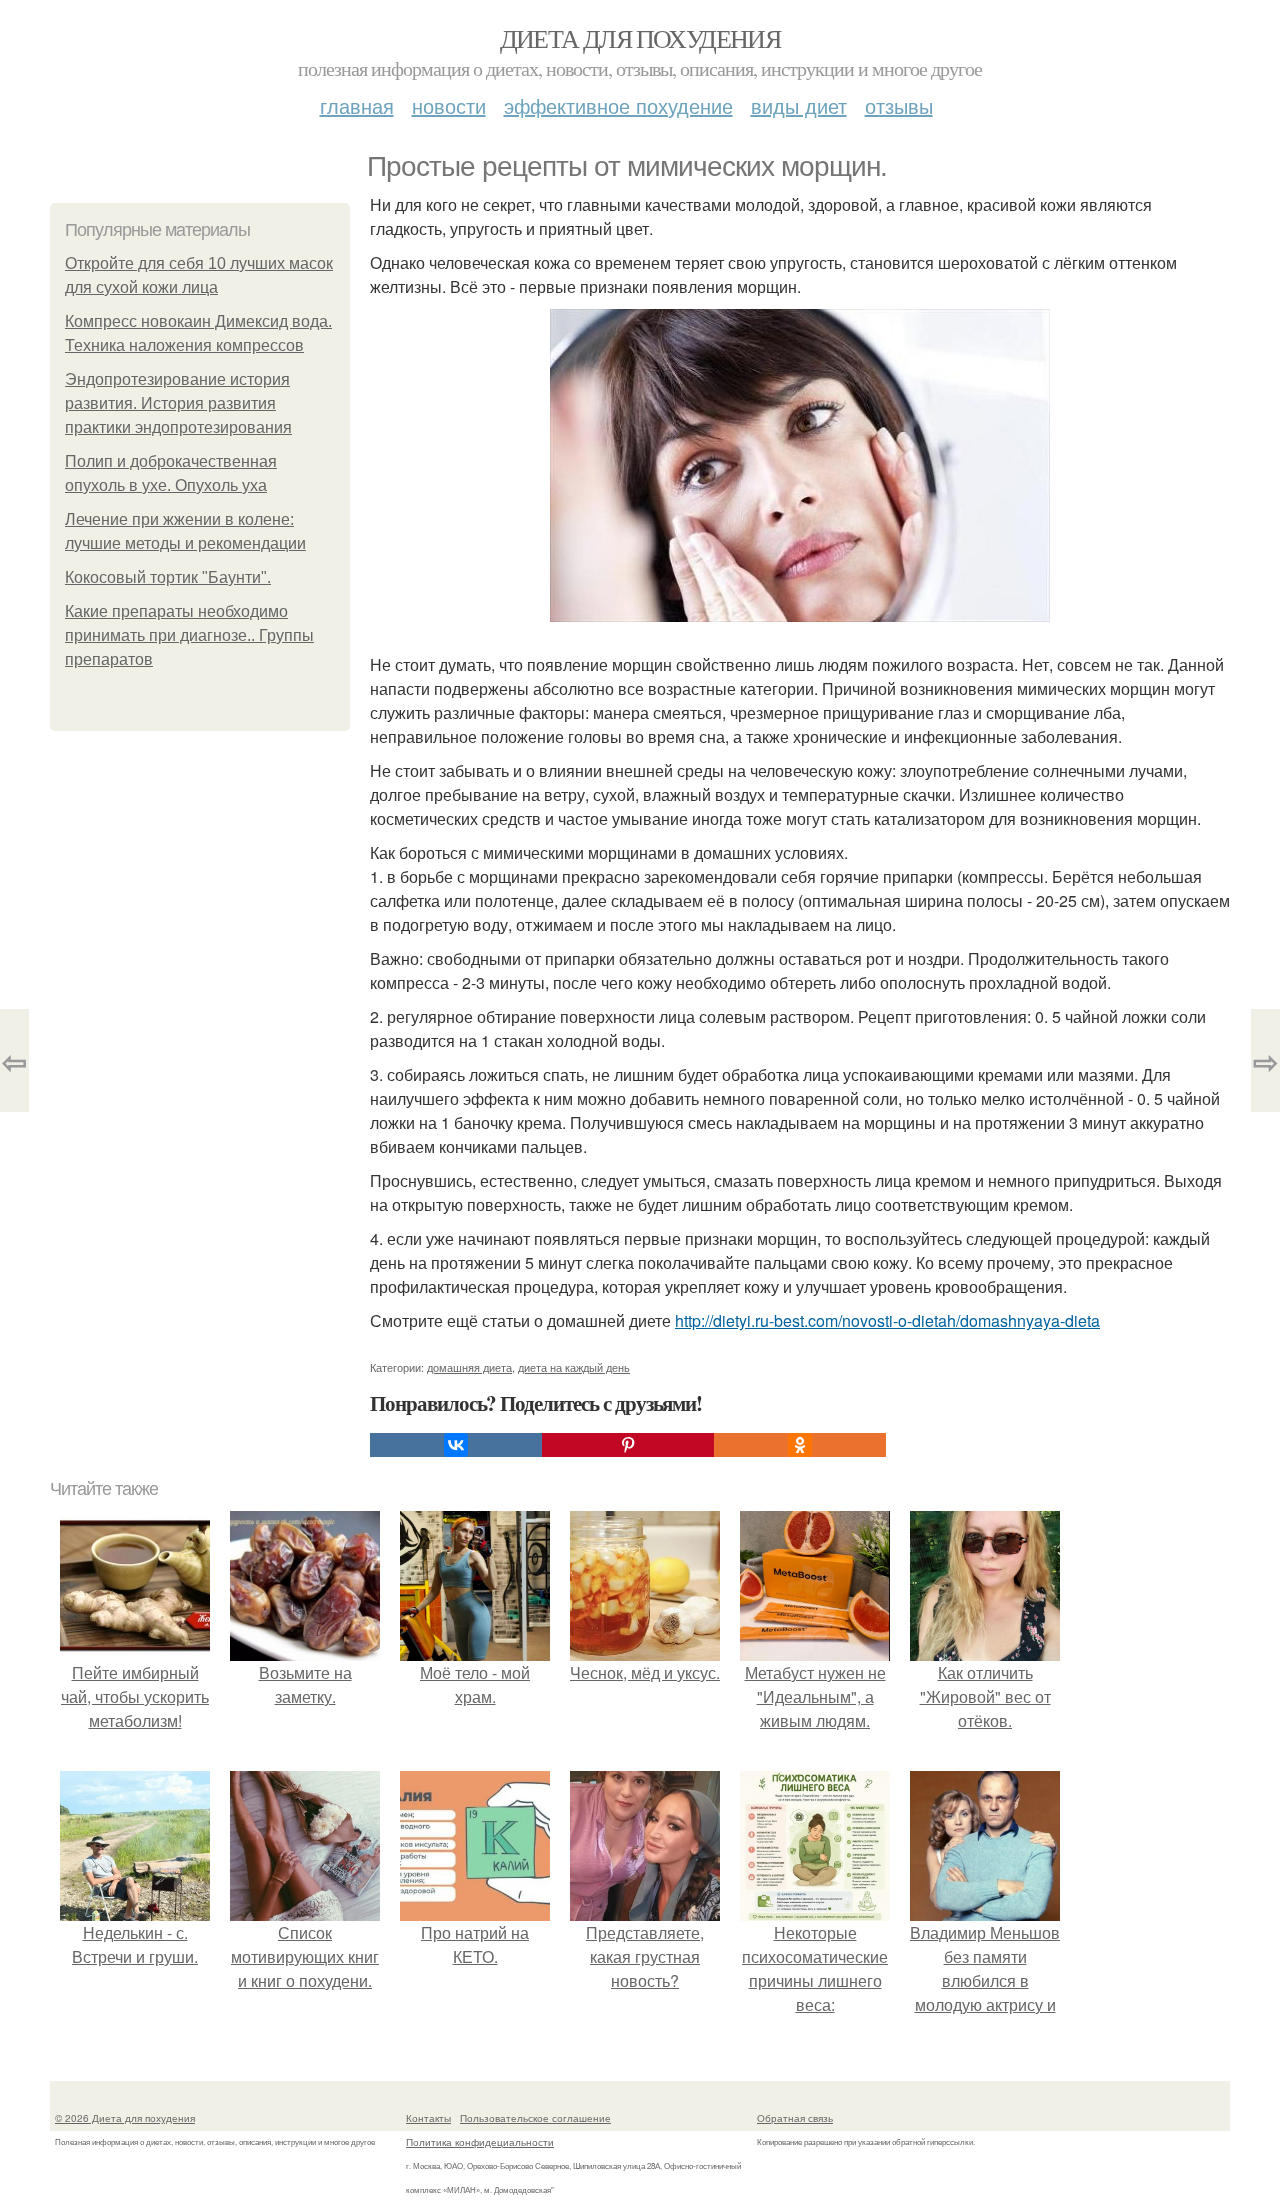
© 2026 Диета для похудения (125, 2118)
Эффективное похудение (618, 105)
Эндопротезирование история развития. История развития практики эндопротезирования (178, 403)
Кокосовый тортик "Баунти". (168, 577)
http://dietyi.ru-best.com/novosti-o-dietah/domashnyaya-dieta (887, 1320)
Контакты (428, 2118)
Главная (357, 105)
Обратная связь (795, 2118)
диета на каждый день (574, 1367)
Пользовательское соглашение (535, 2118)
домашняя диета (469, 1367)
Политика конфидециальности (480, 2142)
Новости (449, 105)
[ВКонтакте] (456, 1445)
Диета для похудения (640, 38)
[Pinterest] (628, 1445)
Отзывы (899, 105)
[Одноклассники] (800, 1445)
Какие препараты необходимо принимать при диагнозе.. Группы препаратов (189, 635)
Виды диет (799, 105)
